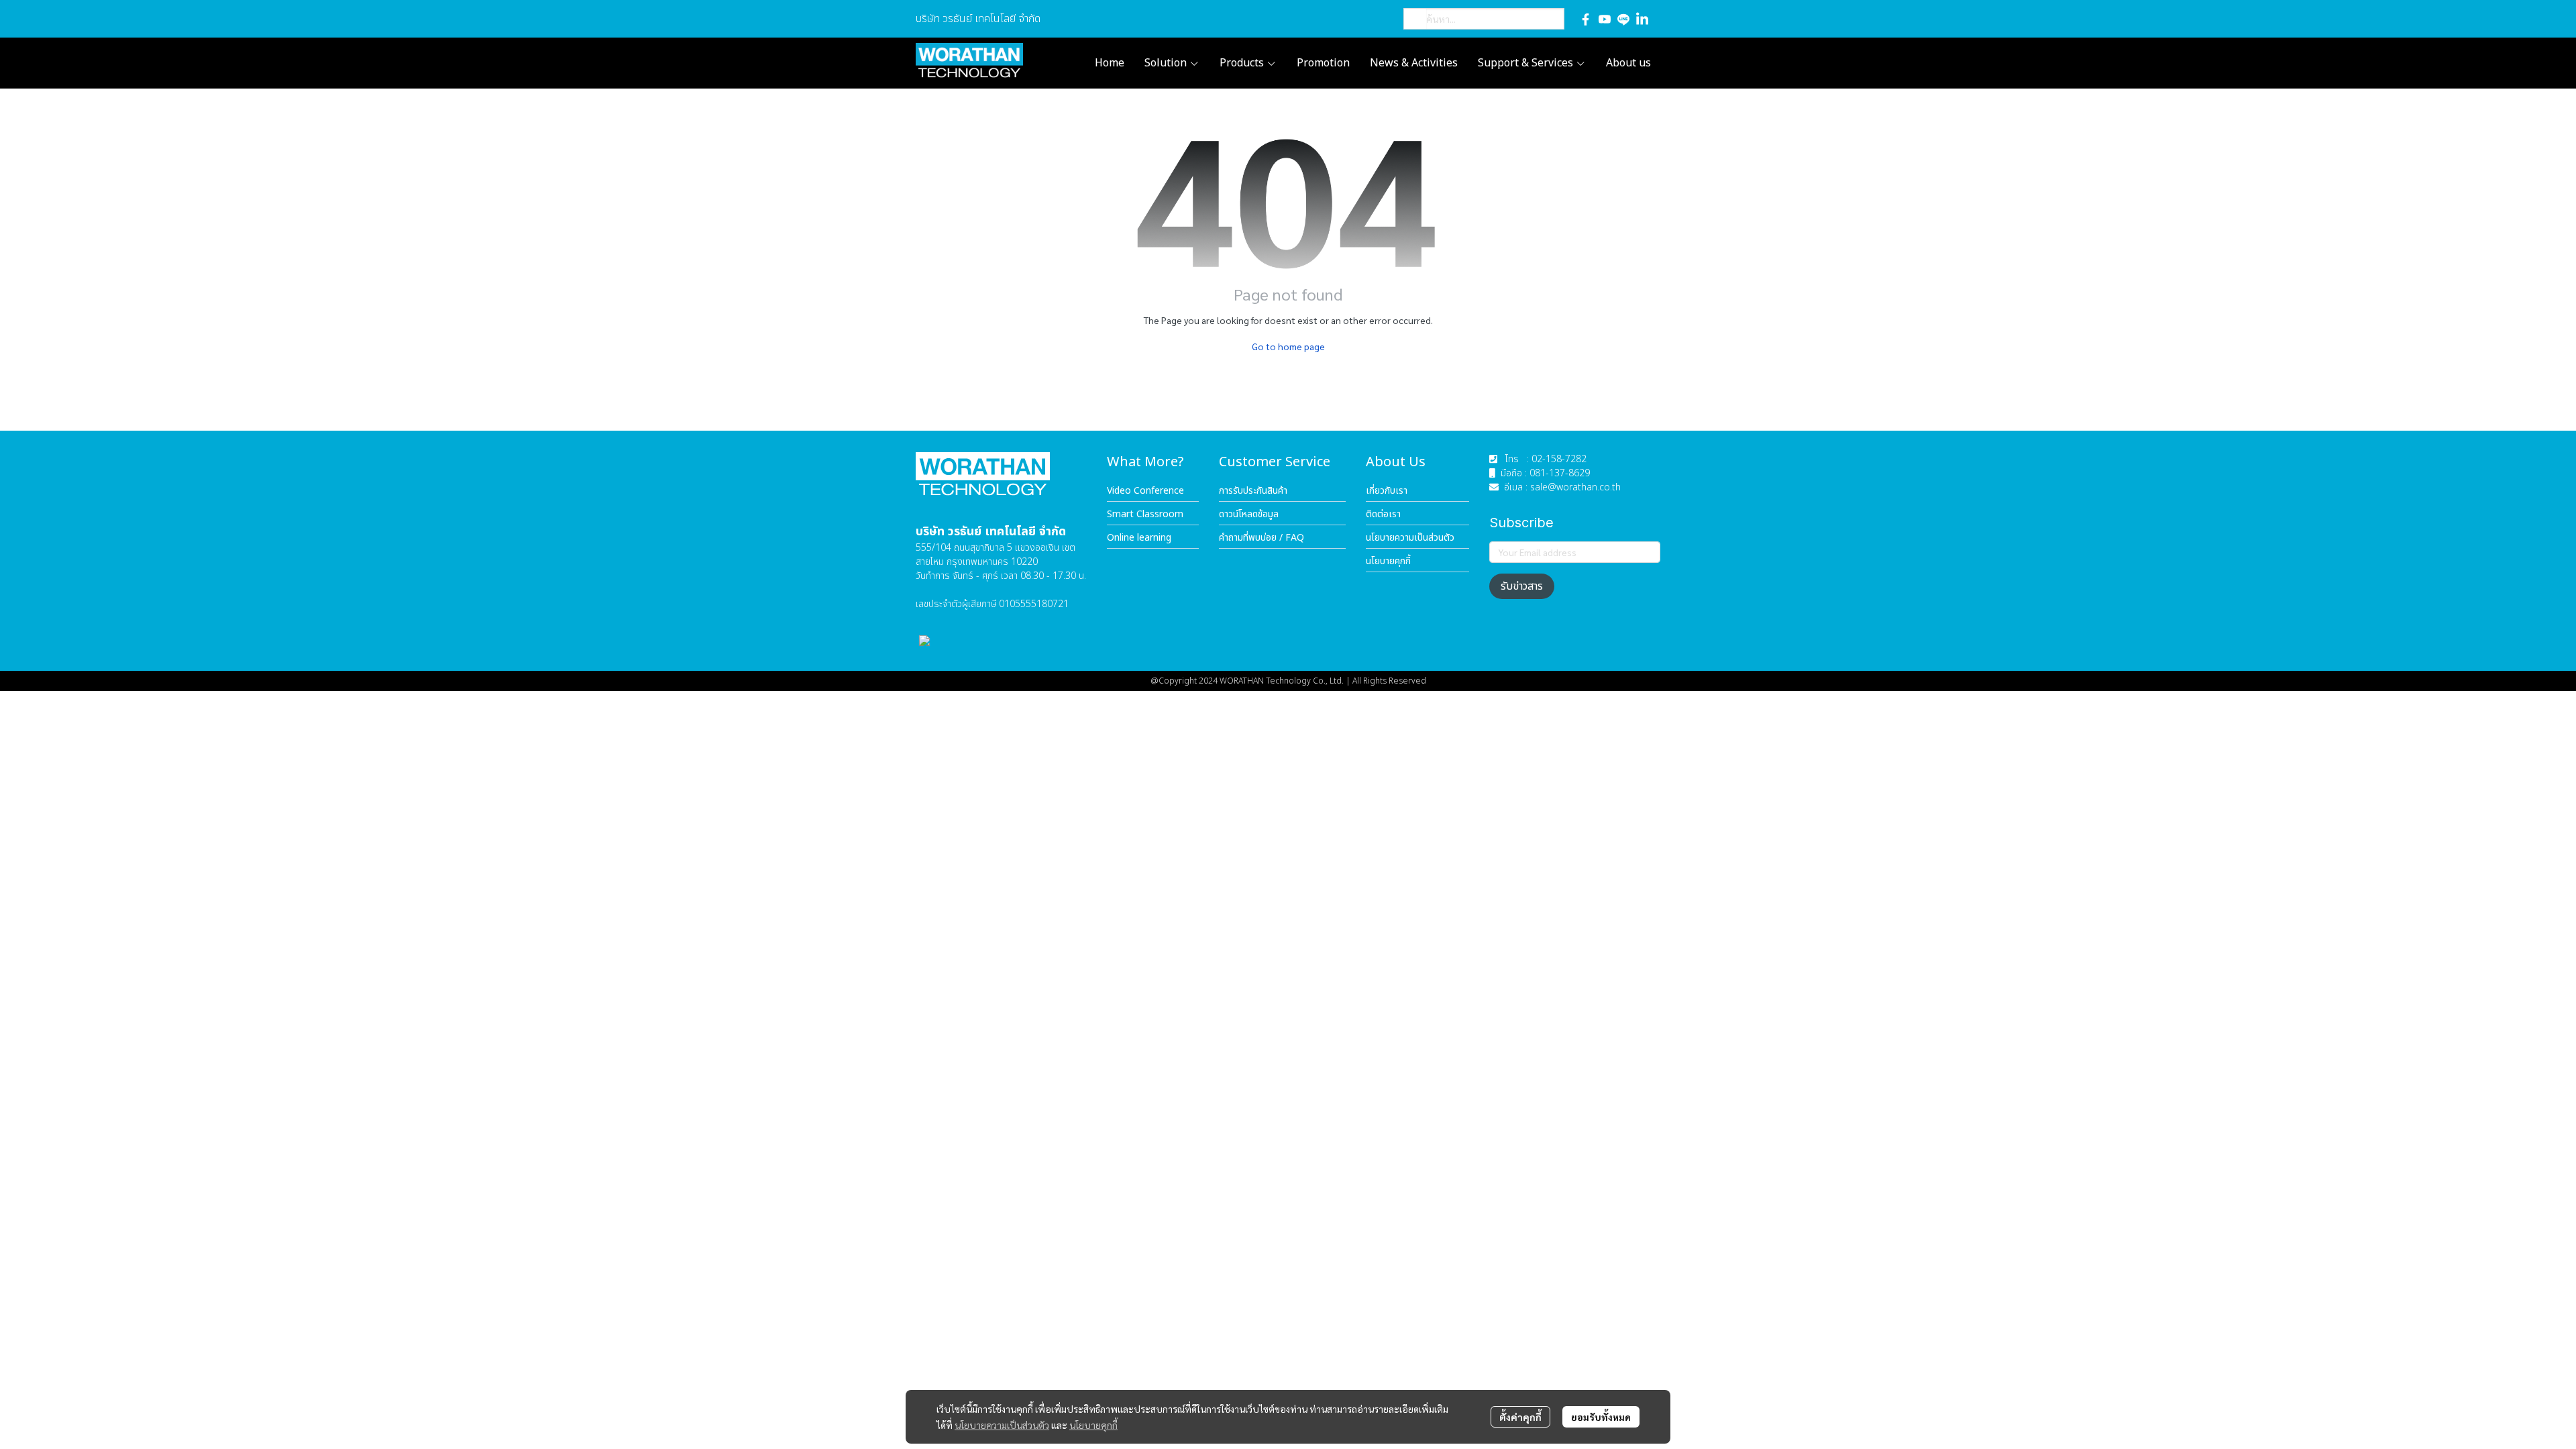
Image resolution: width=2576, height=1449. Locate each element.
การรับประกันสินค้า (1253, 491)
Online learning (1139, 538)
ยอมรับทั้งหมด (1601, 1417)
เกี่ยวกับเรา (1387, 491)
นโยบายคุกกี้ (1093, 1425)
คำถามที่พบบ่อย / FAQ (1262, 538)
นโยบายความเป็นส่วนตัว (1002, 1425)
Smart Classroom (1145, 514)
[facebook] (1586, 19)
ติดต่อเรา (1383, 514)
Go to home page (1288, 346)
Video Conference (1145, 491)
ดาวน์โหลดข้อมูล (1249, 514)
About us (1628, 63)
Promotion (1323, 63)
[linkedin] (1642, 19)
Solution (1167, 63)
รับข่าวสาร (1522, 586)
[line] (1623, 19)
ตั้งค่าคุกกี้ (1520, 1417)
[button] (1484, 19)
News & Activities (1414, 63)
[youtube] (1605, 19)
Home (1110, 63)
